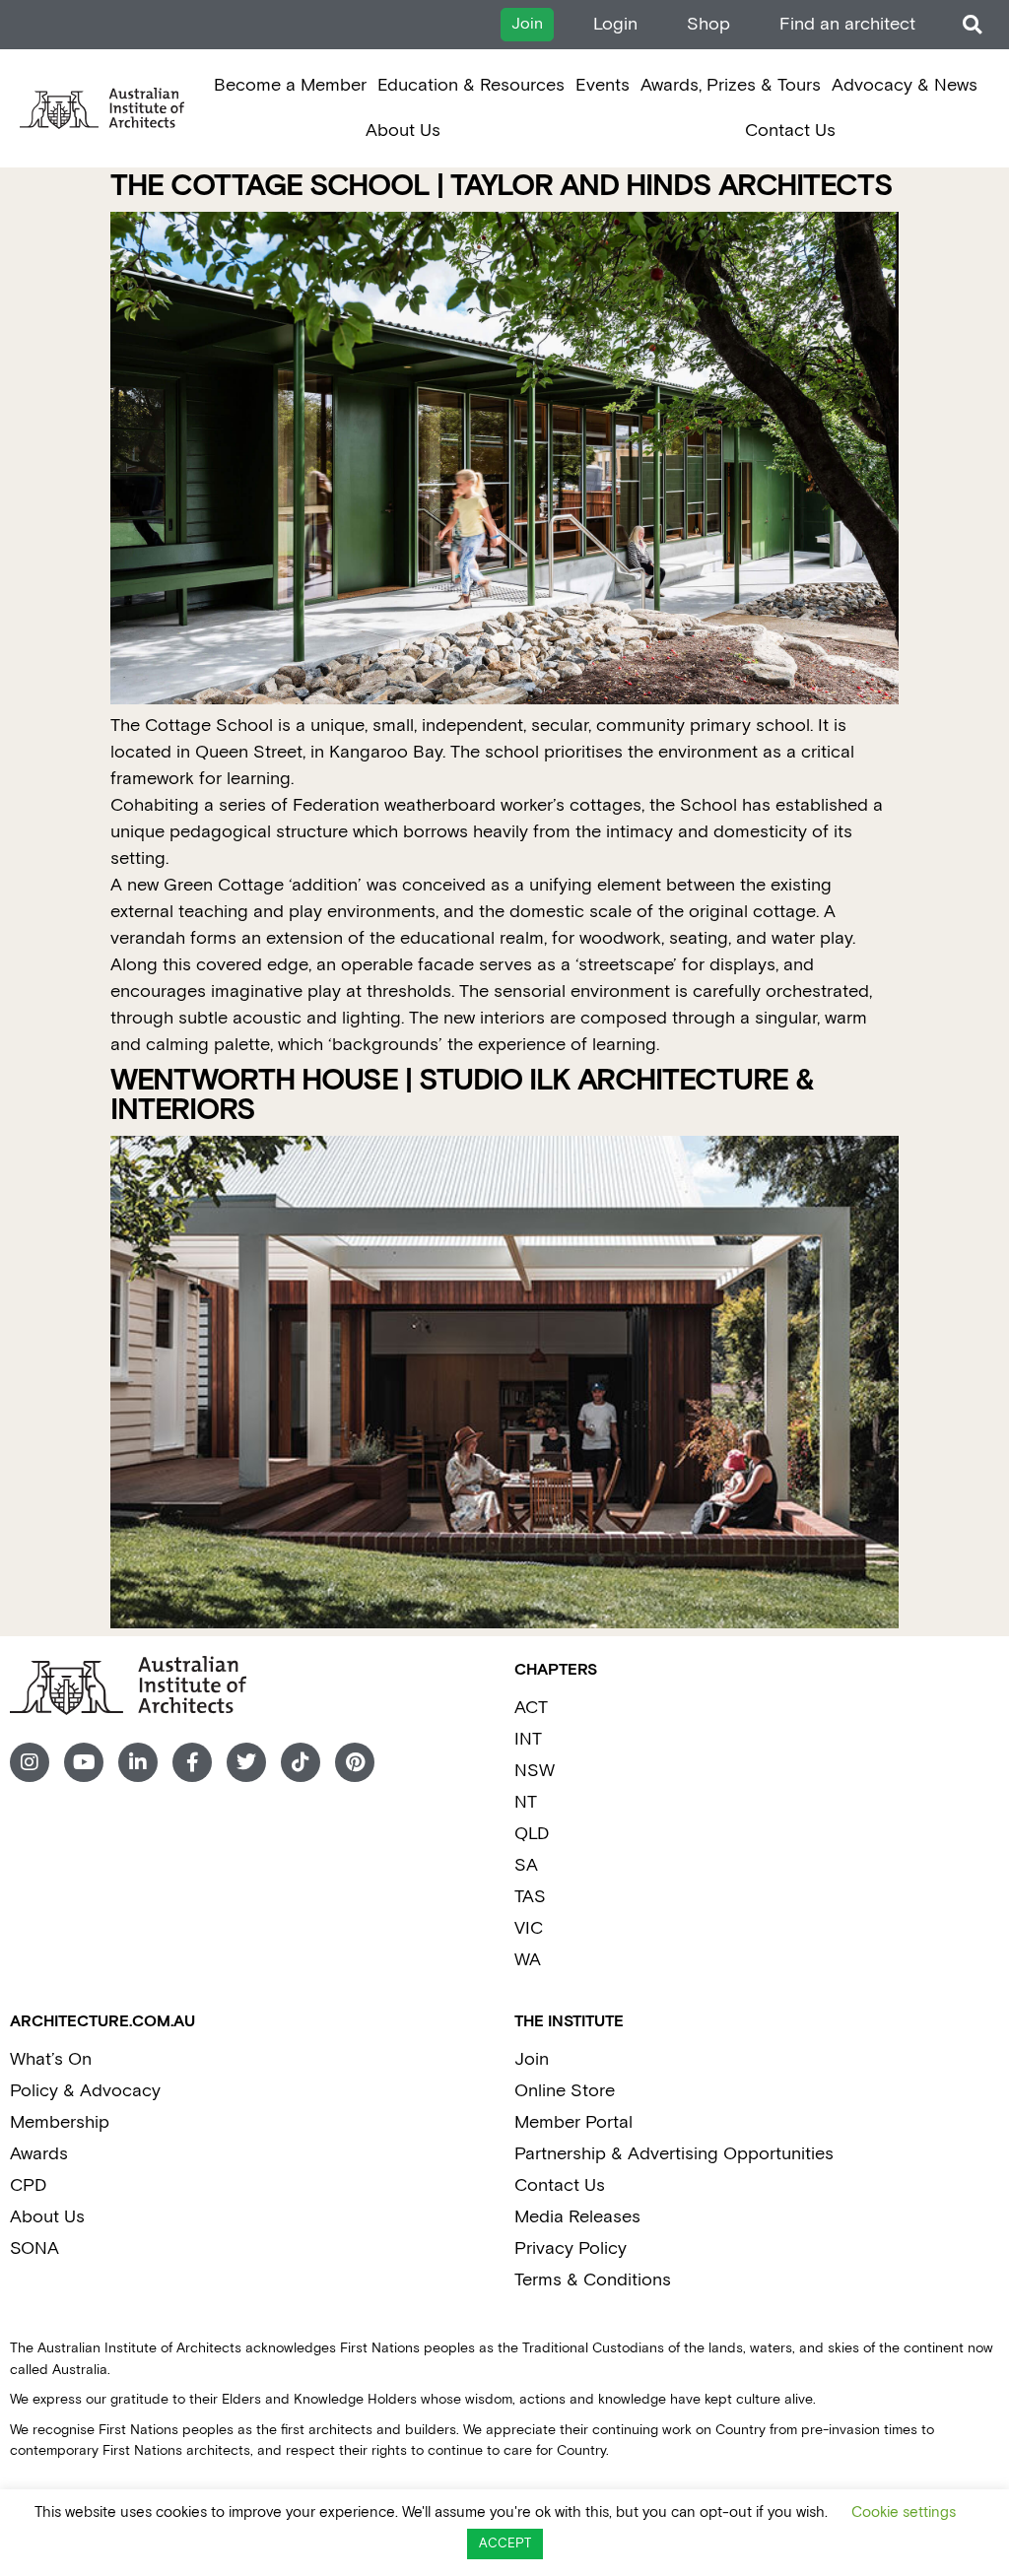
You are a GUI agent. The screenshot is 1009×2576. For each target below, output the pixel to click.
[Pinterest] (355, 1762)
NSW (535, 1771)
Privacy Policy (571, 2248)
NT (526, 1802)
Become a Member (290, 85)
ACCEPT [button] (505, 2544)
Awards (39, 2154)
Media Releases (577, 2217)
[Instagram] (30, 1762)
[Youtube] (84, 1762)
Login (615, 24)
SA (526, 1865)
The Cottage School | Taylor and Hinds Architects (502, 187)
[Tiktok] (301, 1762)
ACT (531, 1708)
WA (528, 1960)
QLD (532, 1834)
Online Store (565, 2091)
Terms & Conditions (593, 2280)
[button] (972, 25)
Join (532, 2059)
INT (528, 1739)
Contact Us (790, 131)
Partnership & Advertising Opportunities (674, 2154)
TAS (530, 1897)
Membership (60, 2122)
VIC (529, 1928)
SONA (34, 2248)
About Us (403, 131)
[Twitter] (246, 1762)
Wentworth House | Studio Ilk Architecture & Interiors (462, 1096)
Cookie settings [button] (904, 2512)
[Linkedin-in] (138, 1762)
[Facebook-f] (192, 1762)
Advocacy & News (905, 85)
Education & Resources (471, 85)
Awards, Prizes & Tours (731, 85)
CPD (28, 2185)
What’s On (51, 2059)
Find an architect (847, 24)
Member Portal (573, 2122)
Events (603, 85)
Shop (708, 24)
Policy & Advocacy (85, 2091)
